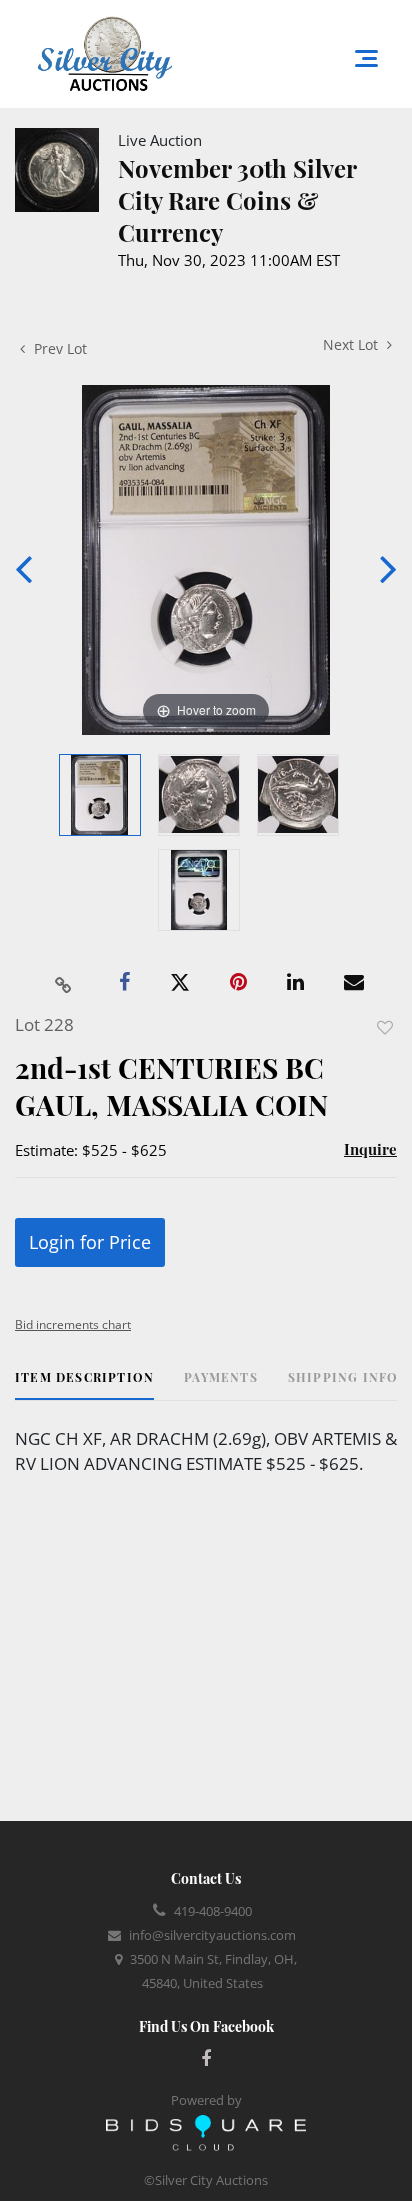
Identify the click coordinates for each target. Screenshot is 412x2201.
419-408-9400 (213, 1911)
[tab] (84, 1384)
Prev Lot (58, 348)
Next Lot (352, 344)
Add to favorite (385, 1027)
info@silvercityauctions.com (212, 1935)
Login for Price (90, 1242)
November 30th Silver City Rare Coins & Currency (237, 200)
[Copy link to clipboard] (64, 983)
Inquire (370, 1149)
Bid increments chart (73, 1324)
